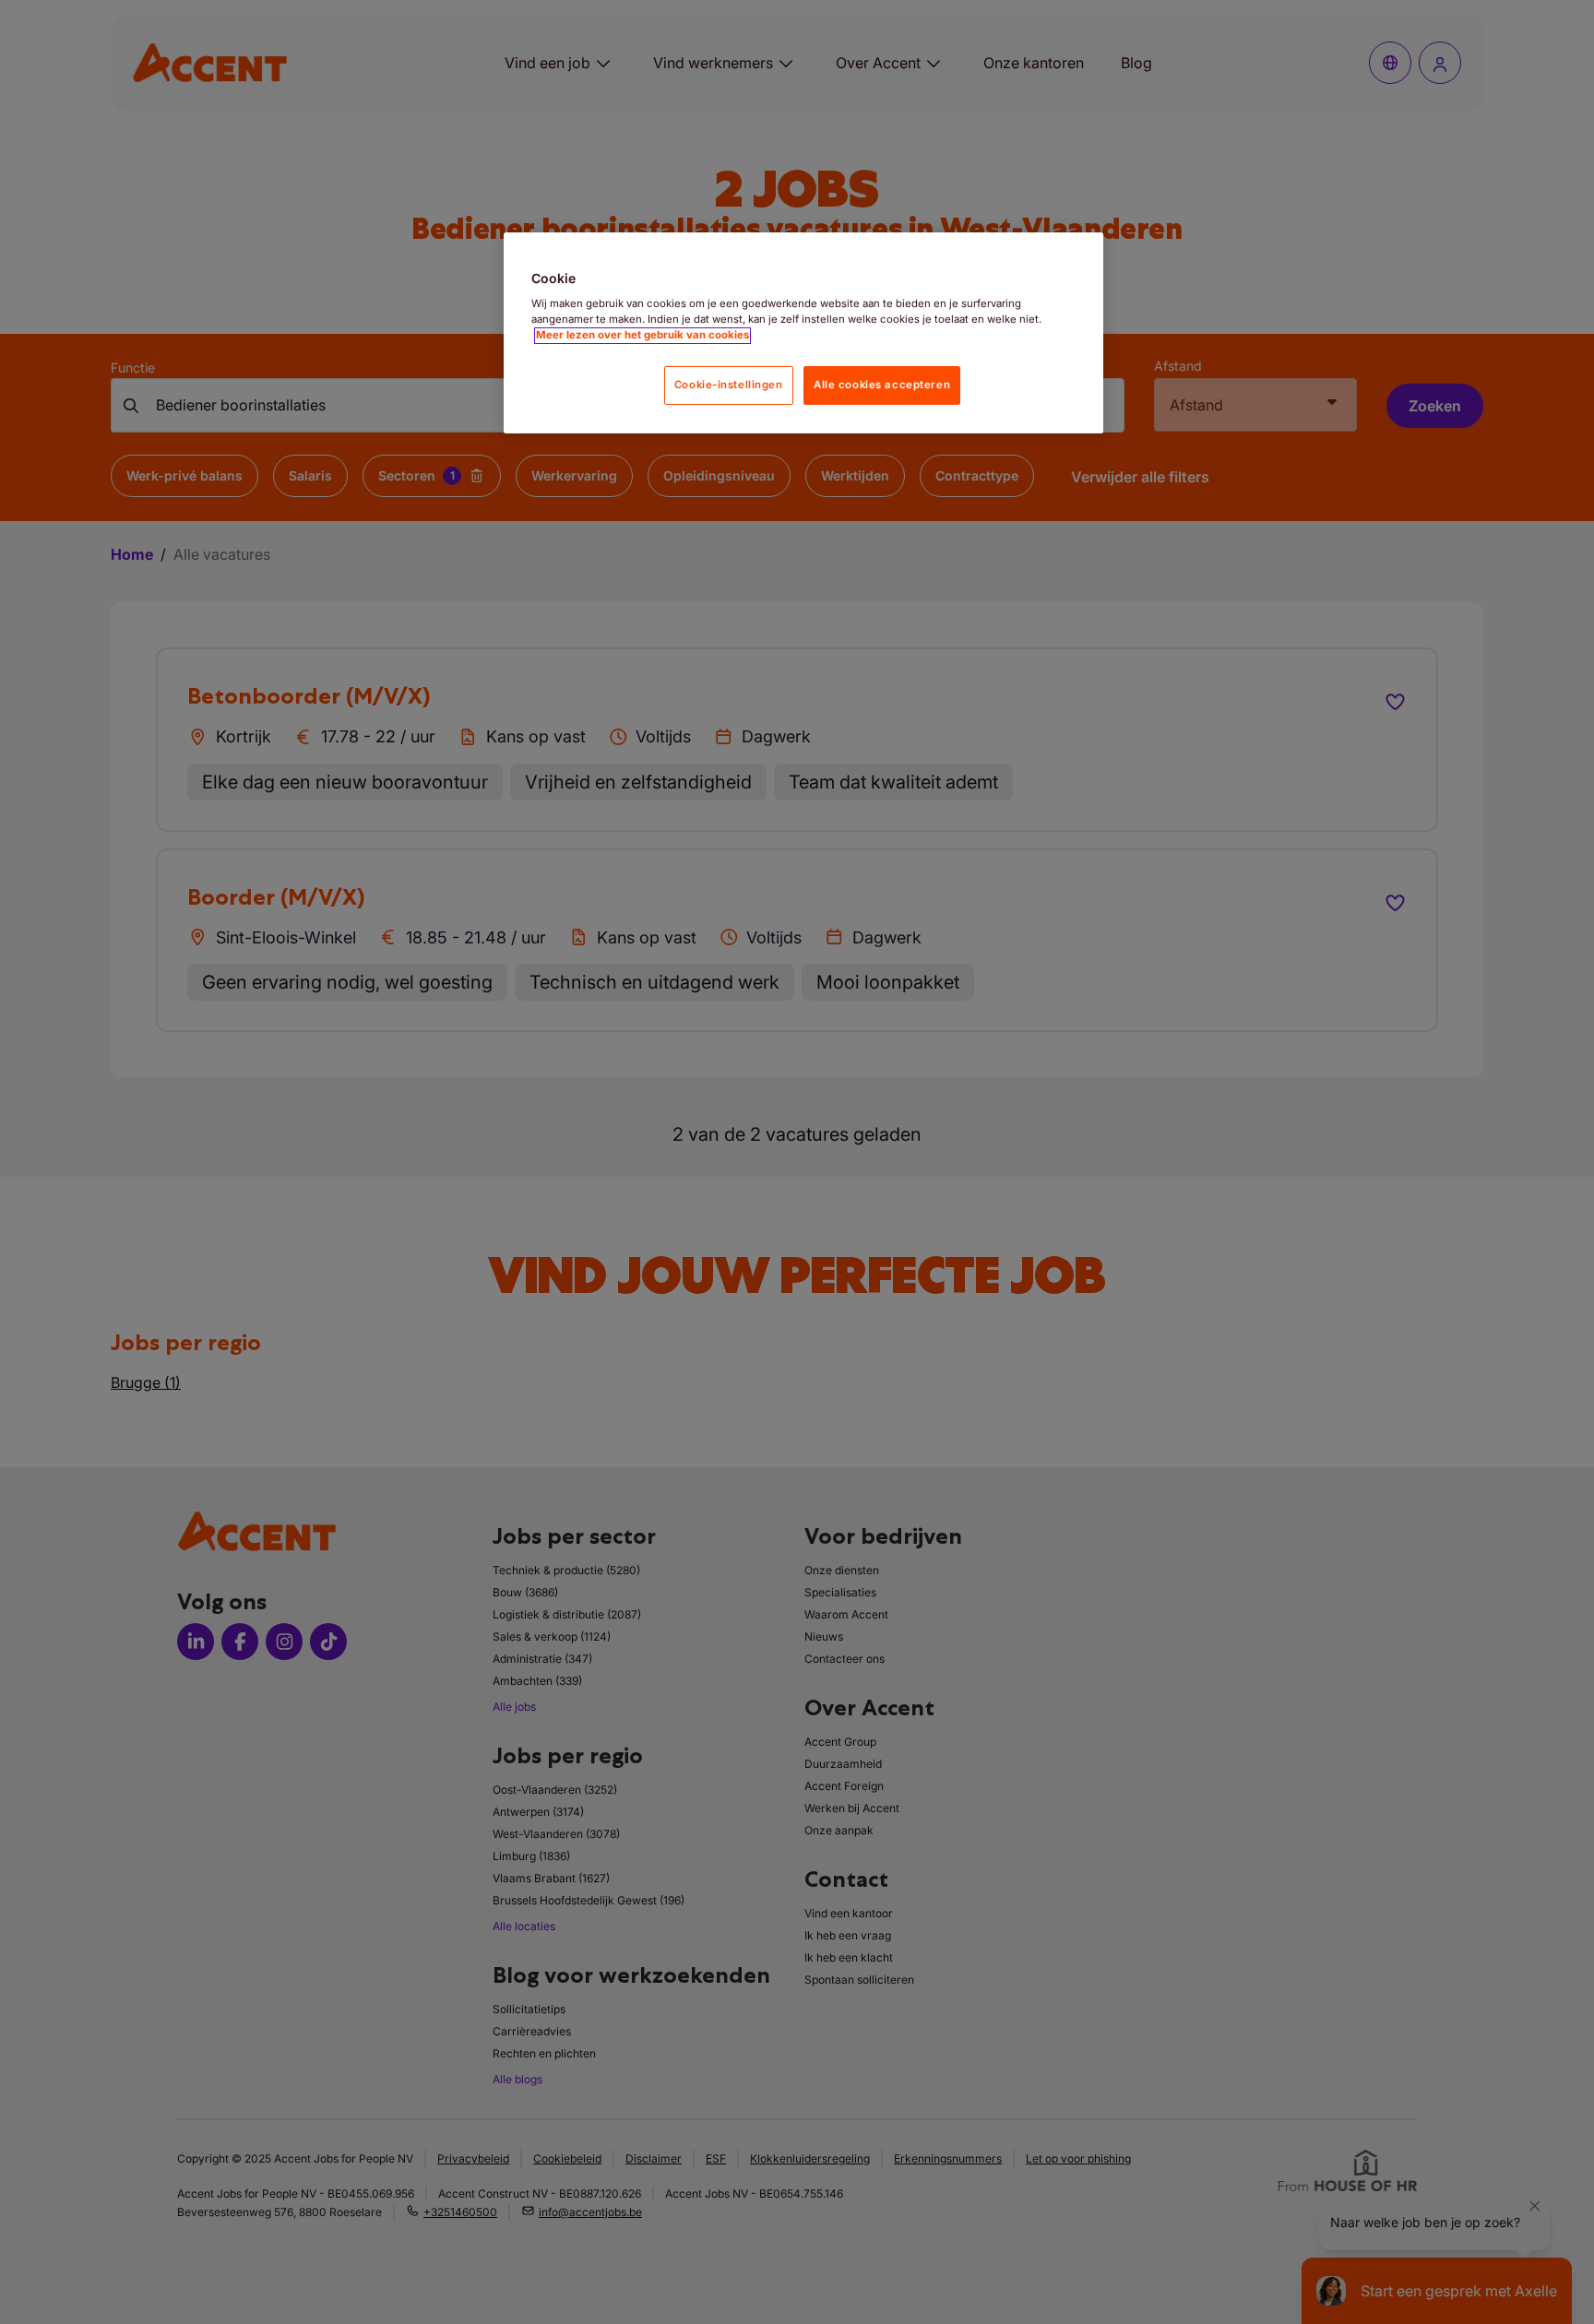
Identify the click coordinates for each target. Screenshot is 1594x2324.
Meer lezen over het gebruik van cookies (642, 336)
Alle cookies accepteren (882, 385)
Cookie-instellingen (729, 385)
